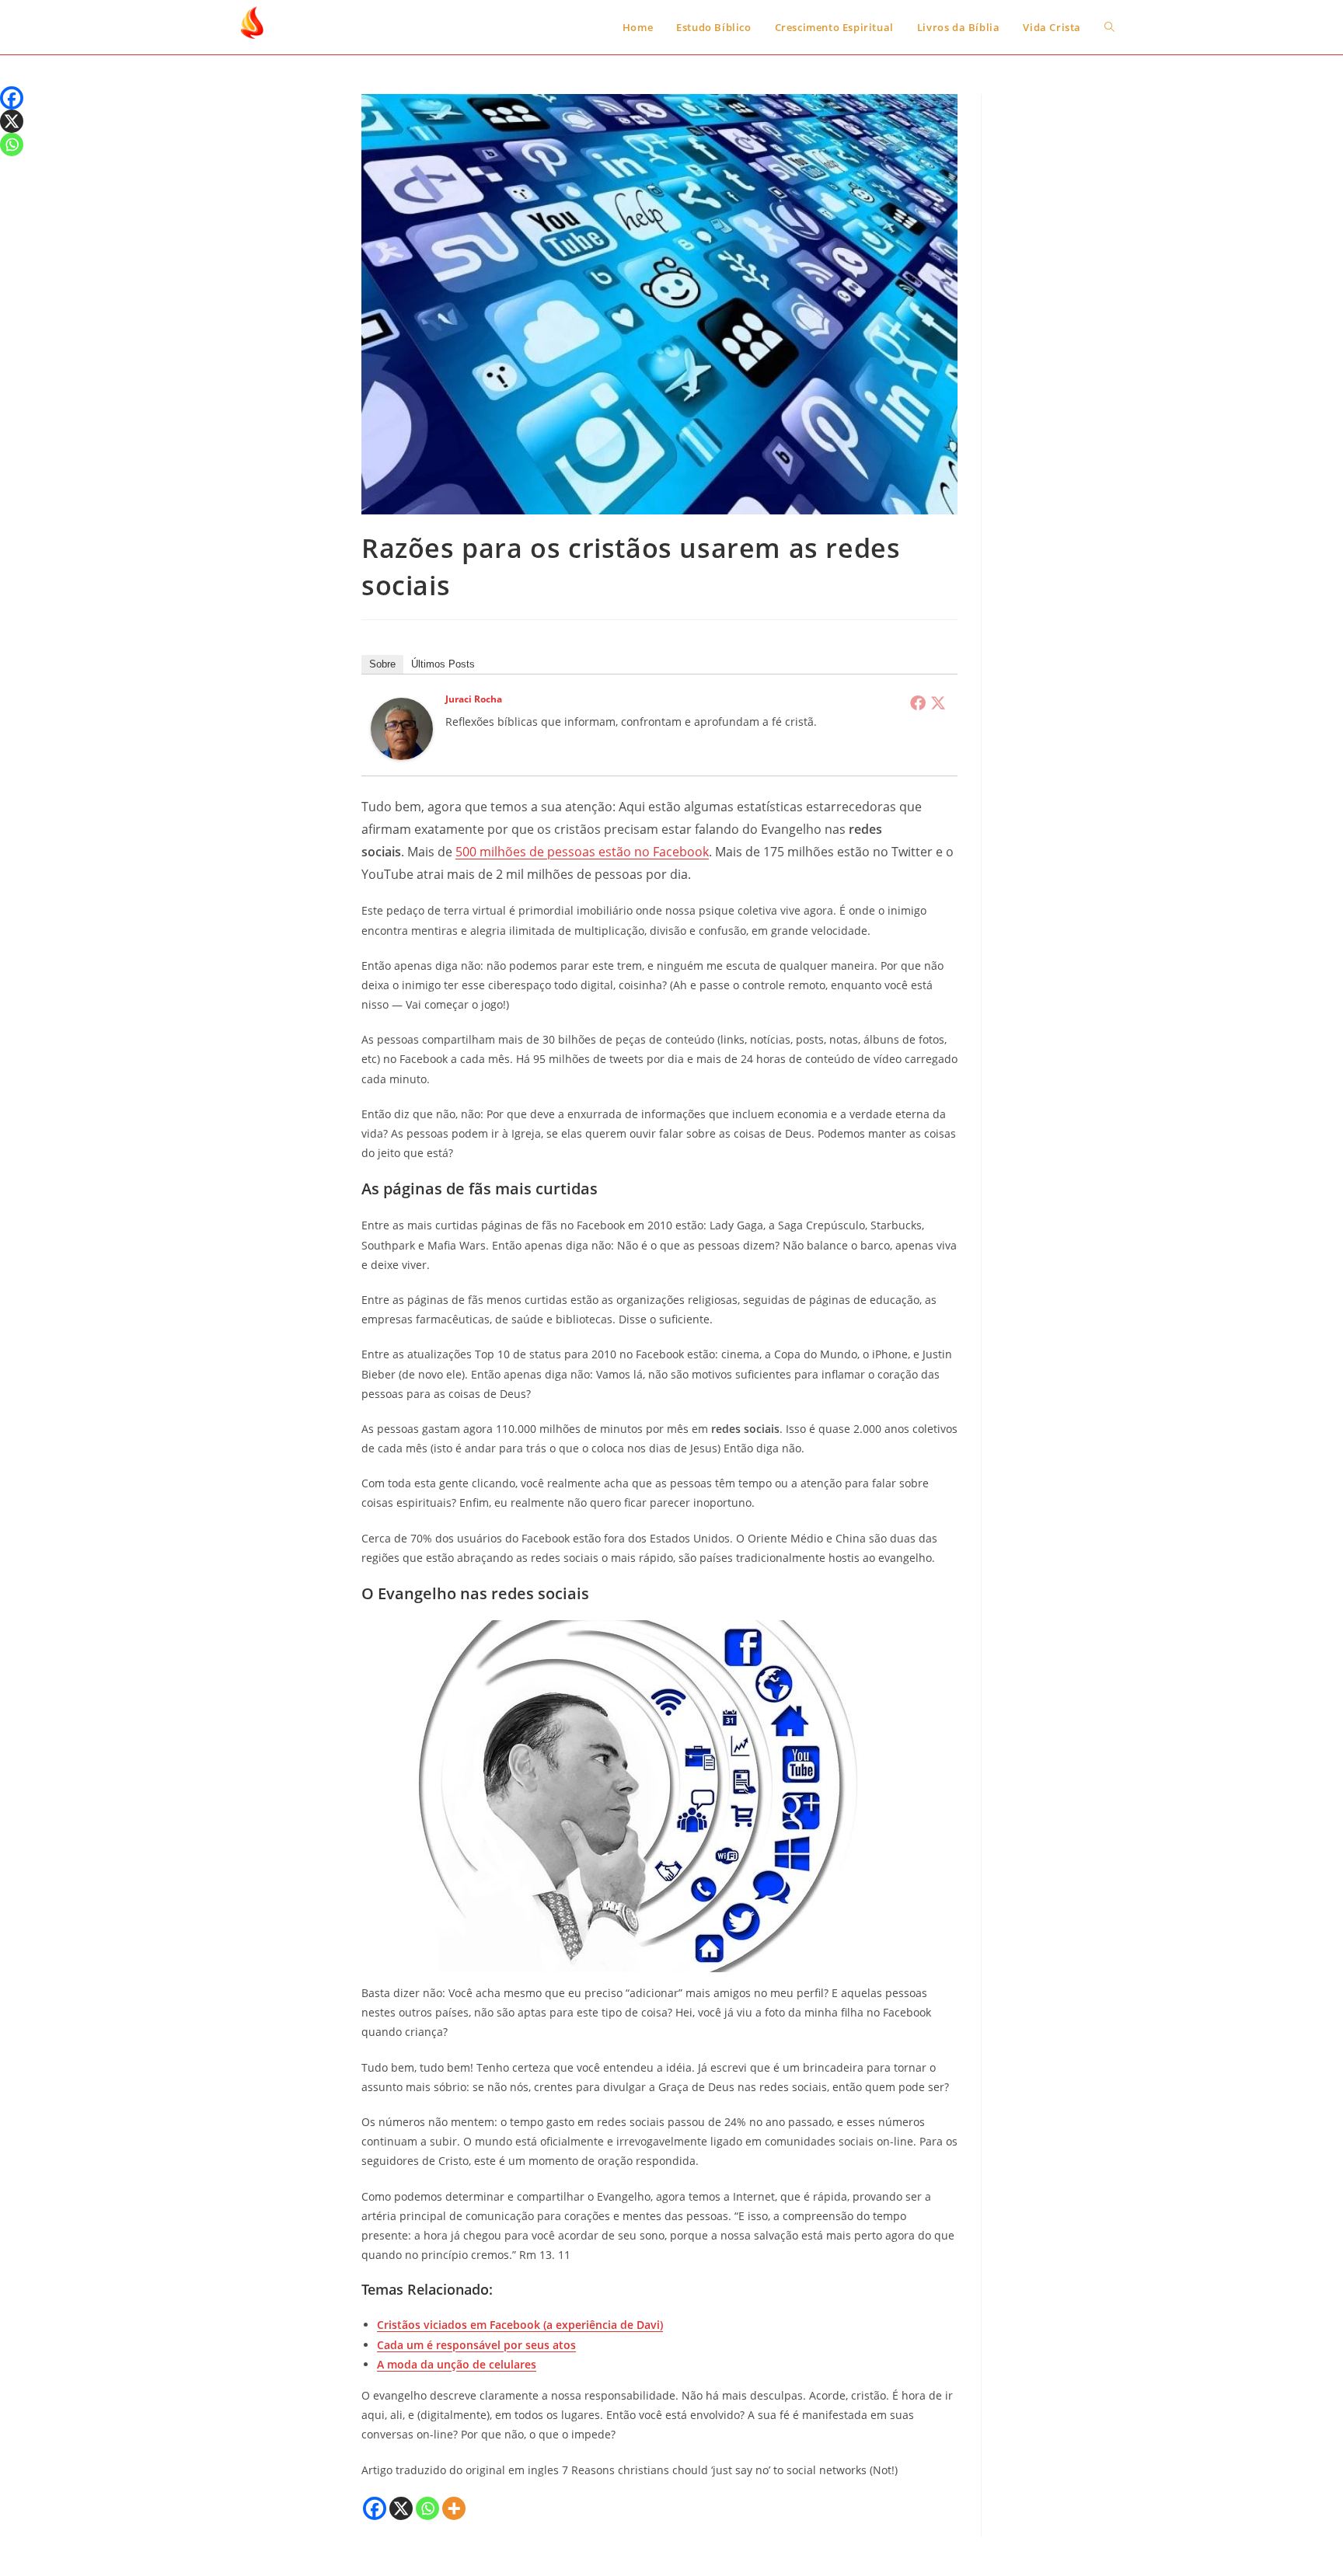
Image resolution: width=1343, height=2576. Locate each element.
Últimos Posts (443, 664)
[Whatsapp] (427, 2508)
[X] (401, 2508)
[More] (454, 2508)
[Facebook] (918, 702)
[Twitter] (938, 702)
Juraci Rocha (474, 699)
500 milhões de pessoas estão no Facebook (582, 852)
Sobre (382, 664)
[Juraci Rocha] (402, 728)
